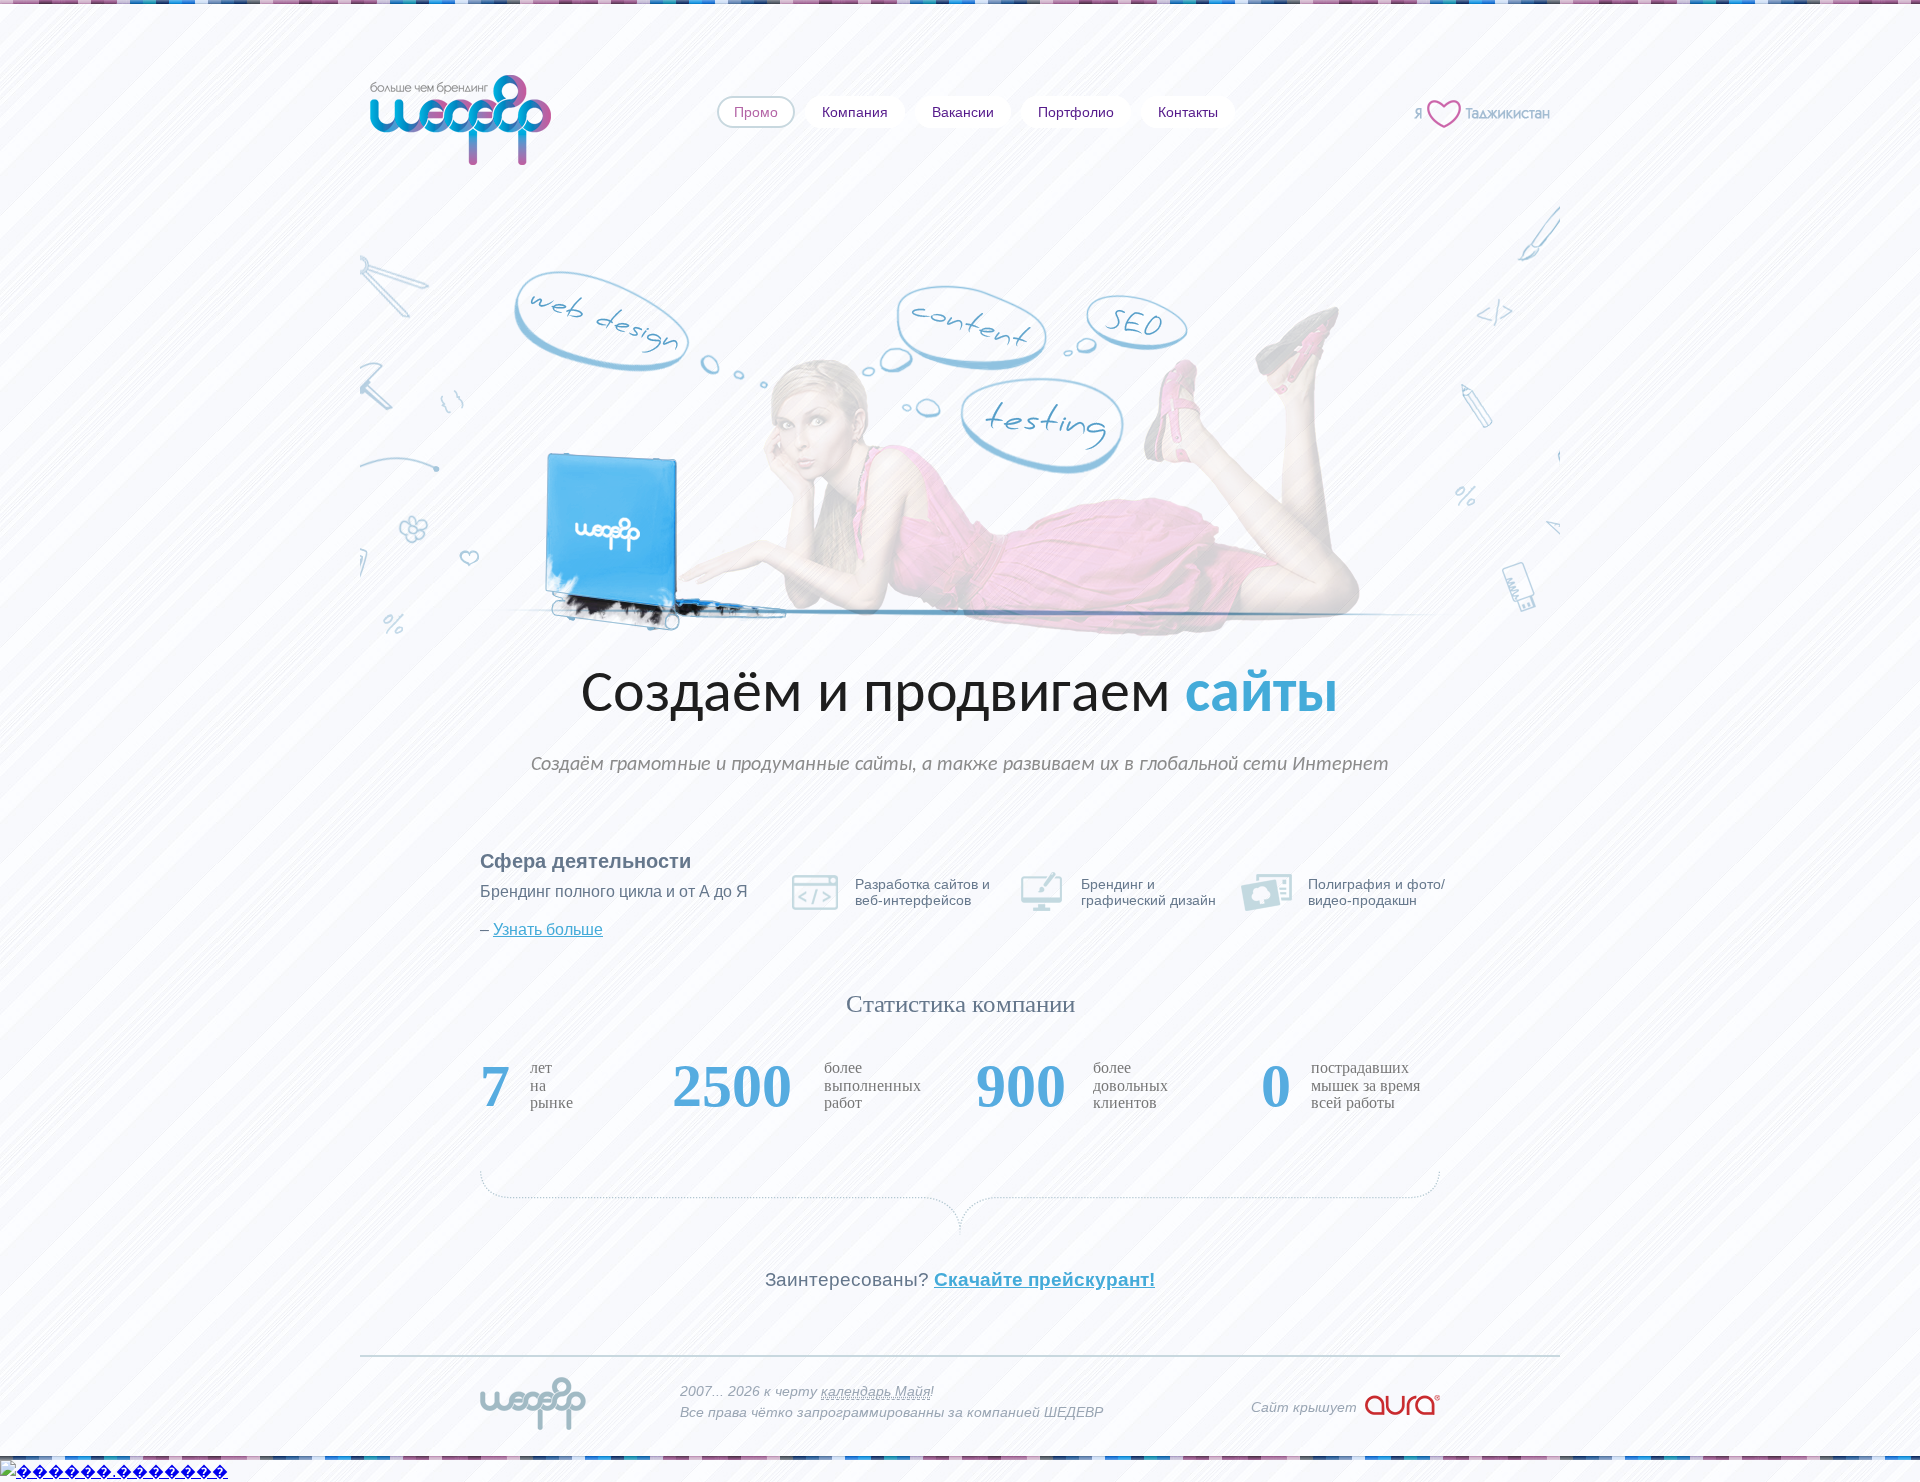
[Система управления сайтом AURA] (1402, 1410)
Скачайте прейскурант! (1044, 1279)
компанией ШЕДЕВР (1035, 1412)
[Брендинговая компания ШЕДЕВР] (533, 1425)
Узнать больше (548, 929)
